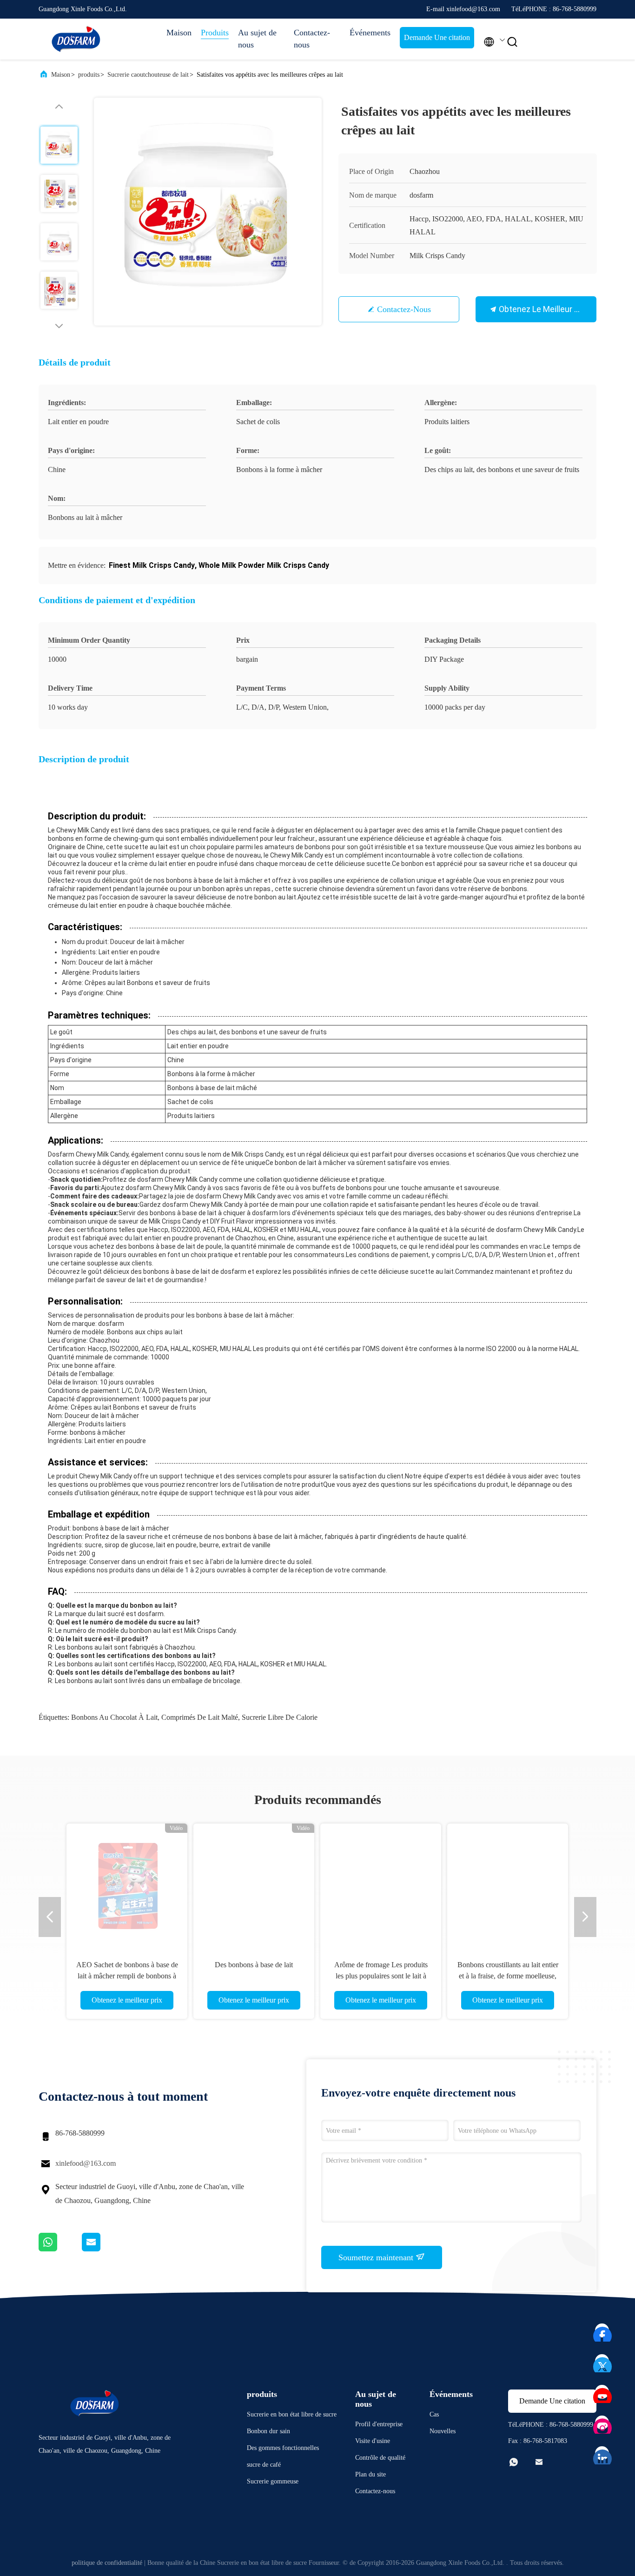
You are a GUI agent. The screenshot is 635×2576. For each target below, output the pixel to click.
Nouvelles (443, 2431)
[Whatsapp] (60, 2249)
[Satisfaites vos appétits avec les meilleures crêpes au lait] (208, 212)
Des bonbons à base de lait (254, 1965)
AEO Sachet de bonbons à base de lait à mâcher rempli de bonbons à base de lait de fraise (127, 1976)
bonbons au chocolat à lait (114, 1717)
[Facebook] (602, 2331)
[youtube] (602, 2392)
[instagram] (602, 2423)
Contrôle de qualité (380, 2458)
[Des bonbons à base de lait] (254, 1884)
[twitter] (602, 2362)
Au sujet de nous (257, 39)
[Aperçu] (76, 39)
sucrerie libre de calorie (280, 1717)
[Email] (103, 2249)
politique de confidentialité (107, 2563)
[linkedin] (602, 2454)
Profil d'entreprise (379, 2424)
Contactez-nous (312, 39)
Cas (434, 2414)
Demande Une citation (437, 37)
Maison (179, 33)
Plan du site (370, 2474)
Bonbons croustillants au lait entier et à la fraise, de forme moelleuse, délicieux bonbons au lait (508, 1976)
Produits (215, 33)
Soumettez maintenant (377, 2257)
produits (89, 75)
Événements (370, 33)
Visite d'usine (373, 2441)
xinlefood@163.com (86, 2163)
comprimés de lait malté (200, 1717)
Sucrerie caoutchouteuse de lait (148, 75)
